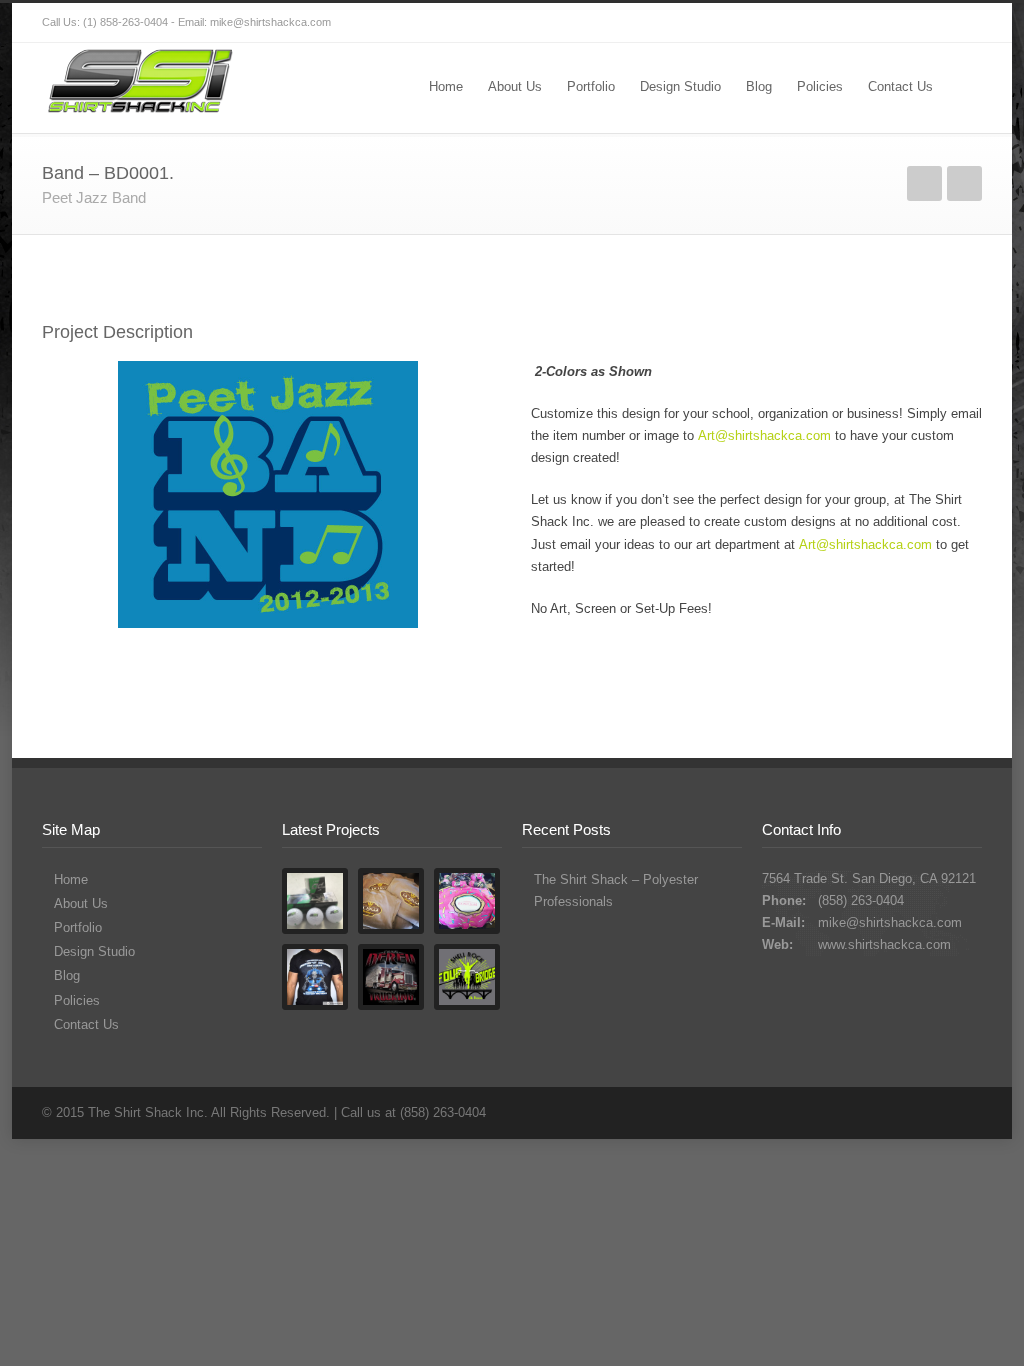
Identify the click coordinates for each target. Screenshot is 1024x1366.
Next (964, 183)
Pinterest (922, 23)
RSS (962, 23)
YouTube (882, 23)
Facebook (762, 23)
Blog (759, 86)
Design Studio (680, 86)
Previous (924, 183)
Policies (820, 86)
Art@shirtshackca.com (764, 435)
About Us (515, 86)
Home (446, 86)
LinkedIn (842, 23)
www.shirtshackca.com (884, 944)
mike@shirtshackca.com (890, 922)
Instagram (802, 23)
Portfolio (591, 86)
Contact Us (900, 86)
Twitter (722, 23)
